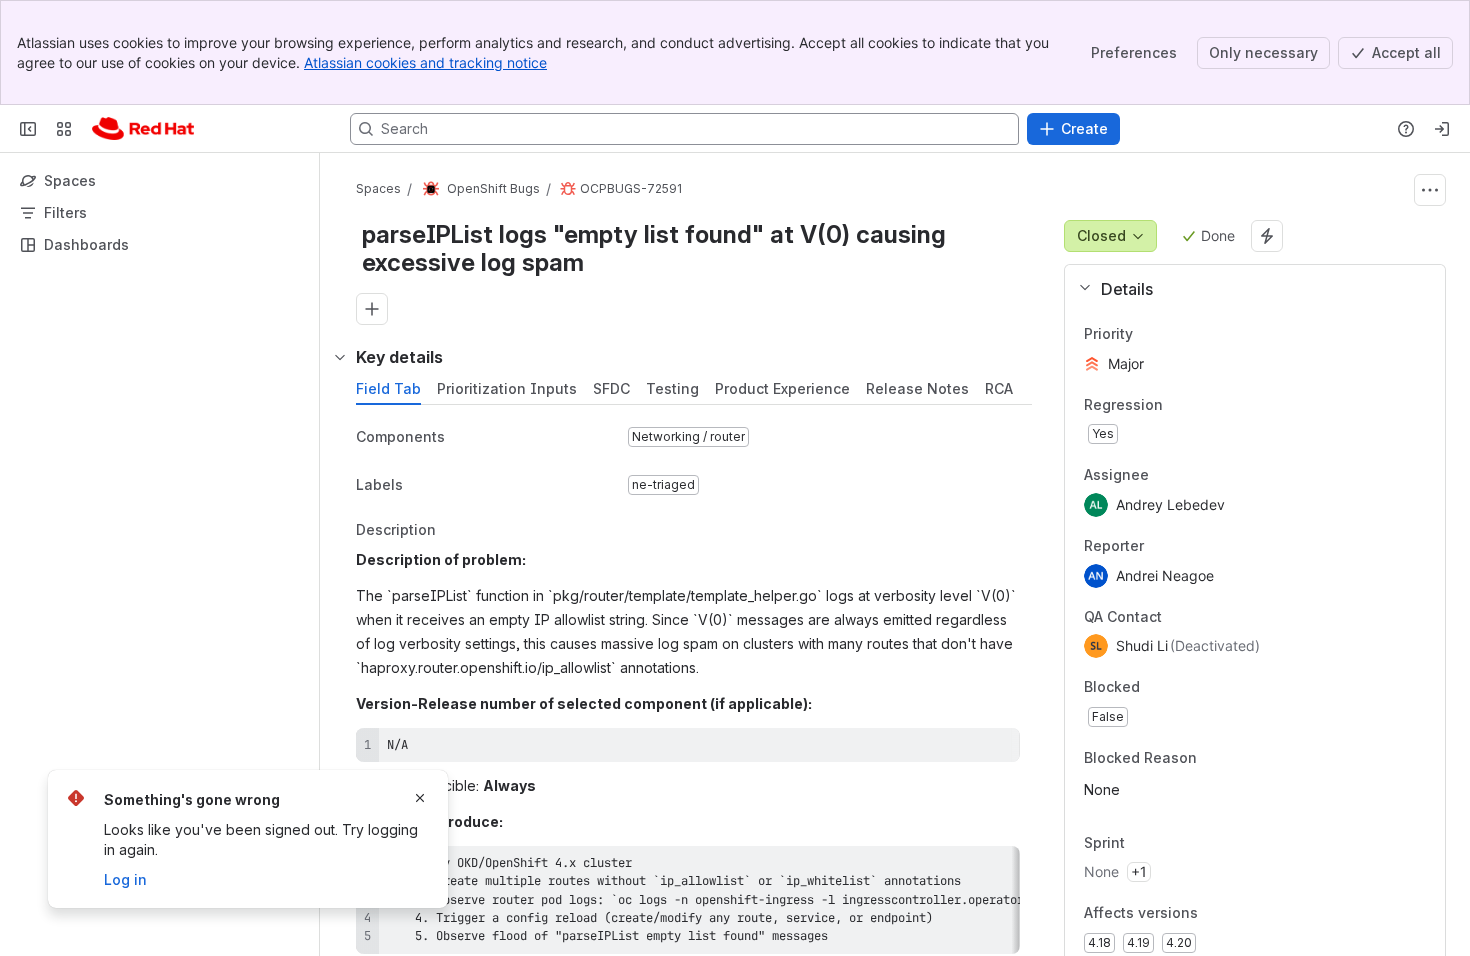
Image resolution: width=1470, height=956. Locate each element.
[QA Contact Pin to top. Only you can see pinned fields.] (1206, 617)
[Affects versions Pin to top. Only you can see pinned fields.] (1242, 914)
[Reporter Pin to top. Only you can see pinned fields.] (1160, 546)
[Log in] (1442, 129)
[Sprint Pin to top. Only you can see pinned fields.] (1169, 843)
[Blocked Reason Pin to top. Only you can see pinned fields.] (1241, 758)
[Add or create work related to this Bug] (372, 309)
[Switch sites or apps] (64, 129)
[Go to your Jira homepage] (143, 129)
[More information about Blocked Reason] (1217, 759)
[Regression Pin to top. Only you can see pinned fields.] (1179, 405)
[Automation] (1267, 236)
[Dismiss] (420, 798)
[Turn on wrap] (960, 750)
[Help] (1406, 129)
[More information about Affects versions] (1218, 915)
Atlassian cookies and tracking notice (425, 62)
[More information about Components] (465, 438)
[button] (1247, 289)
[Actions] (1430, 190)
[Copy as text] (996, 750)
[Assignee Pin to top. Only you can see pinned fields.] (1165, 476)
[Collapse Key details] (340, 357)
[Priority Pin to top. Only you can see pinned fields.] (1177, 334)
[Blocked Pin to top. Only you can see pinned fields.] (1184, 688)
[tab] (388, 389)
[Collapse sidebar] (28, 129)
